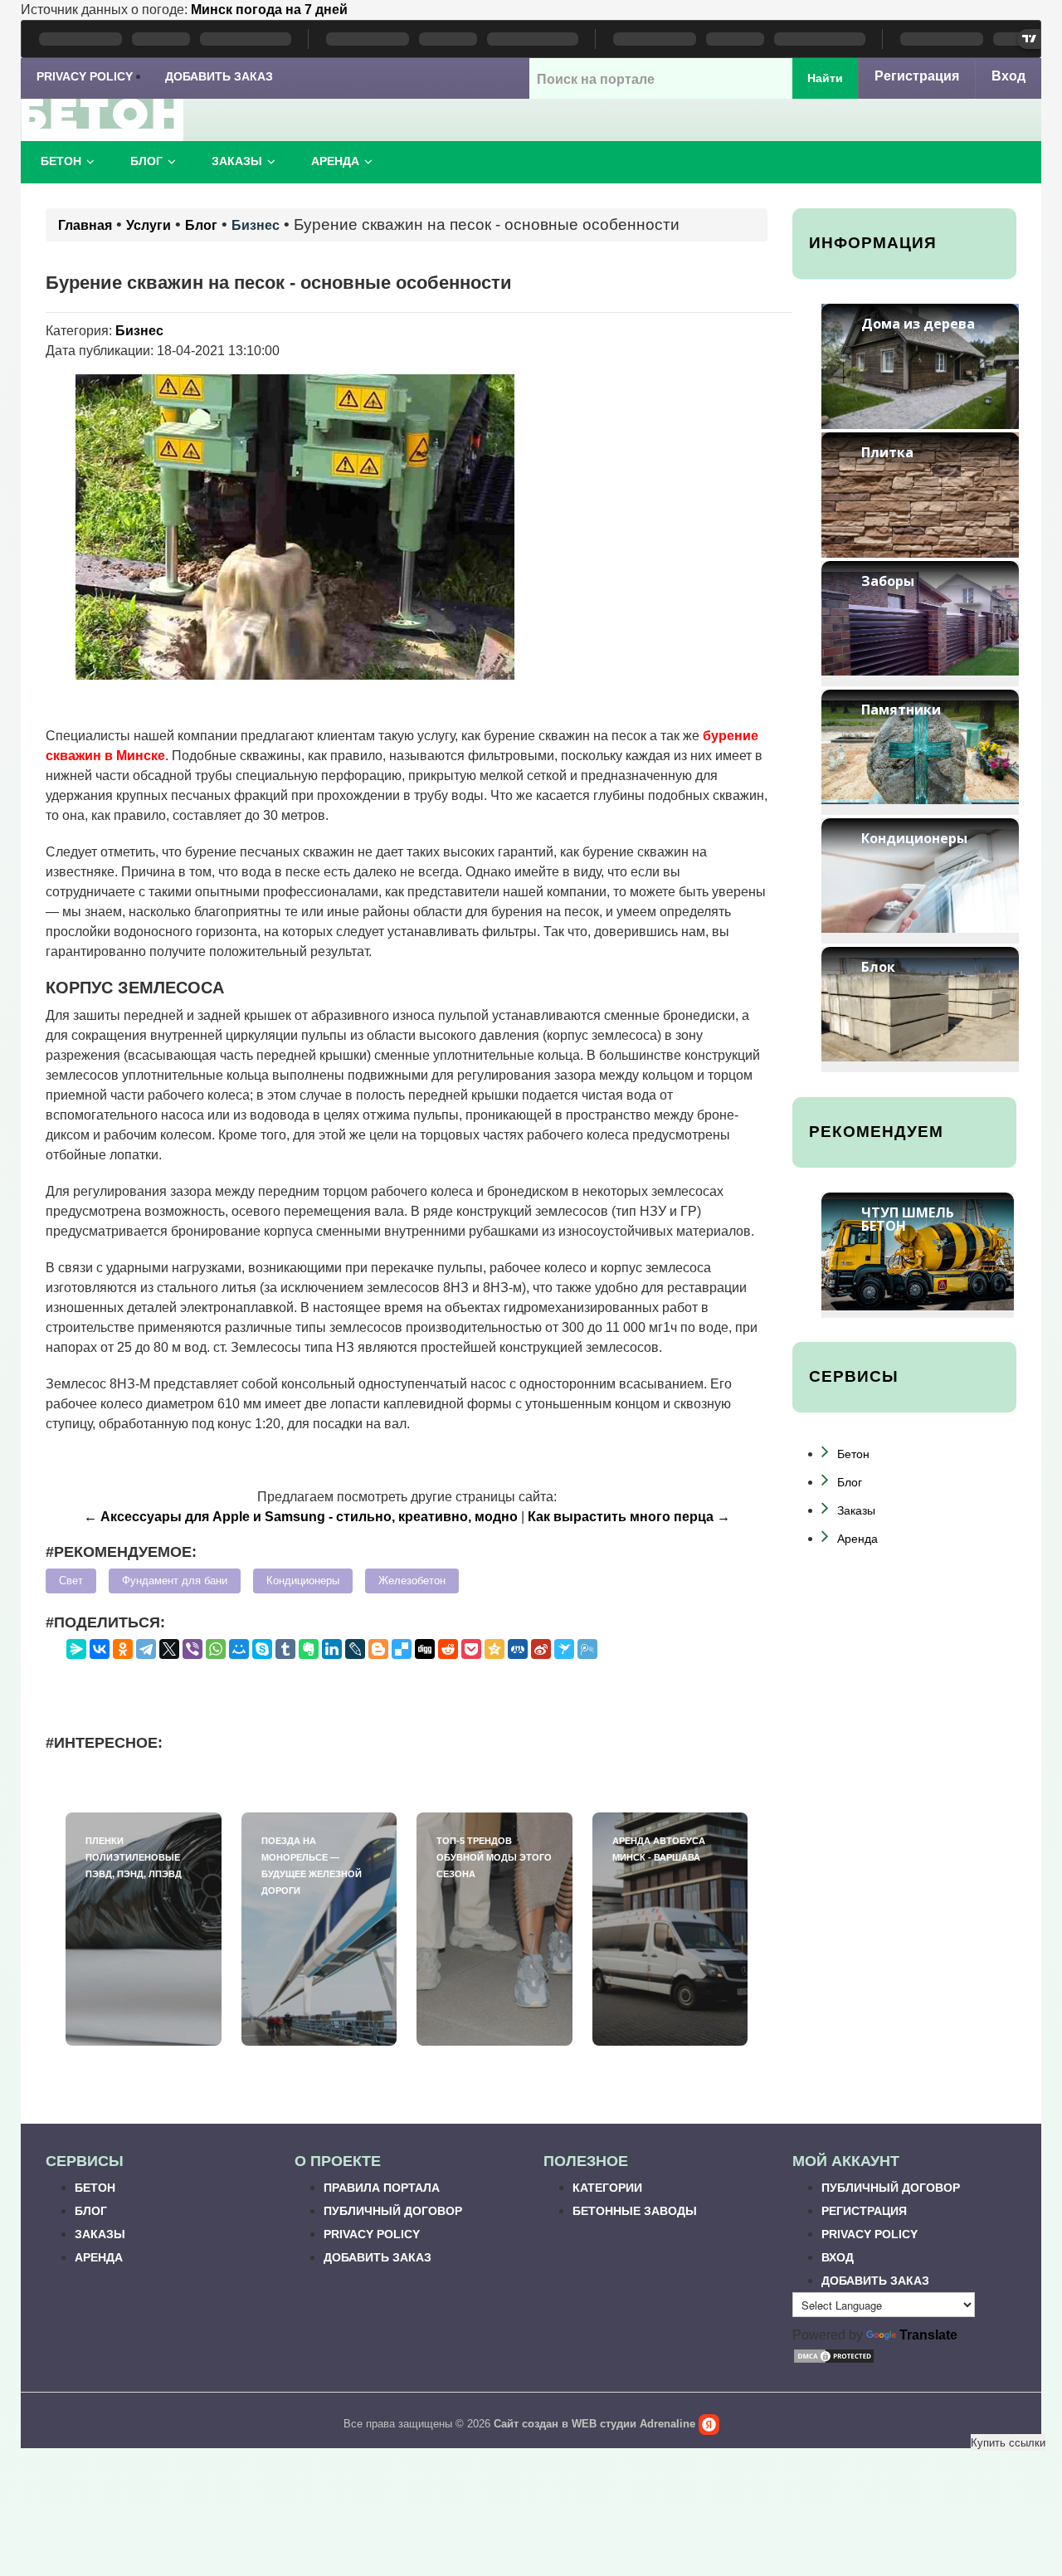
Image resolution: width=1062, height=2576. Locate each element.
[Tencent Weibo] (587, 1649)
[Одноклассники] (123, 1649)
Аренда (335, 161)
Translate (928, 2335)
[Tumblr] (285, 1649)
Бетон (61, 161)
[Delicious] (402, 1649)
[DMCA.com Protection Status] (834, 2355)
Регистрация (917, 76)
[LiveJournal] (355, 1649)
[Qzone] (494, 1649)
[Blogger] (378, 1649)
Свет (71, 1581)
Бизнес (256, 225)
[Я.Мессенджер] (76, 1649)
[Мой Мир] (239, 1649)
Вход (1008, 76)
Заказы (237, 161)
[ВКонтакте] (100, 1649)
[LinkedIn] (332, 1649)
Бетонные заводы (635, 2211)
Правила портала (382, 2188)
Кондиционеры (303, 1581)
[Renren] (518, 1649)
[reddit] (448, 1649)
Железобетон (412, 1581)
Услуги (149, 225)
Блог (146, 161)
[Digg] (425, 1649)
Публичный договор (393, 2211)
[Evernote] (309, 1649)
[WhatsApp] (216, 1649)
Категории (607, 2188)
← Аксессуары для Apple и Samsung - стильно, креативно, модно (301, 1517)
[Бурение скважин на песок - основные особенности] (295, 526)
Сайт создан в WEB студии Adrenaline (594, 2424)
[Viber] (192, 1649)
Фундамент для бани (175, 1581)
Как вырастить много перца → (629, 1517)
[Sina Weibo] (541, 1649)
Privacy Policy (85, 76)
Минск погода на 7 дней (269, 10)
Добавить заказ (219, 76)
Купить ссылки (1008, 2442)
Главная (85, 225)
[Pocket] (471, 1649)
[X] (169, 1649)
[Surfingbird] (564, 1649)
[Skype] (262, 1649)
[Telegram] (146, 1649)
